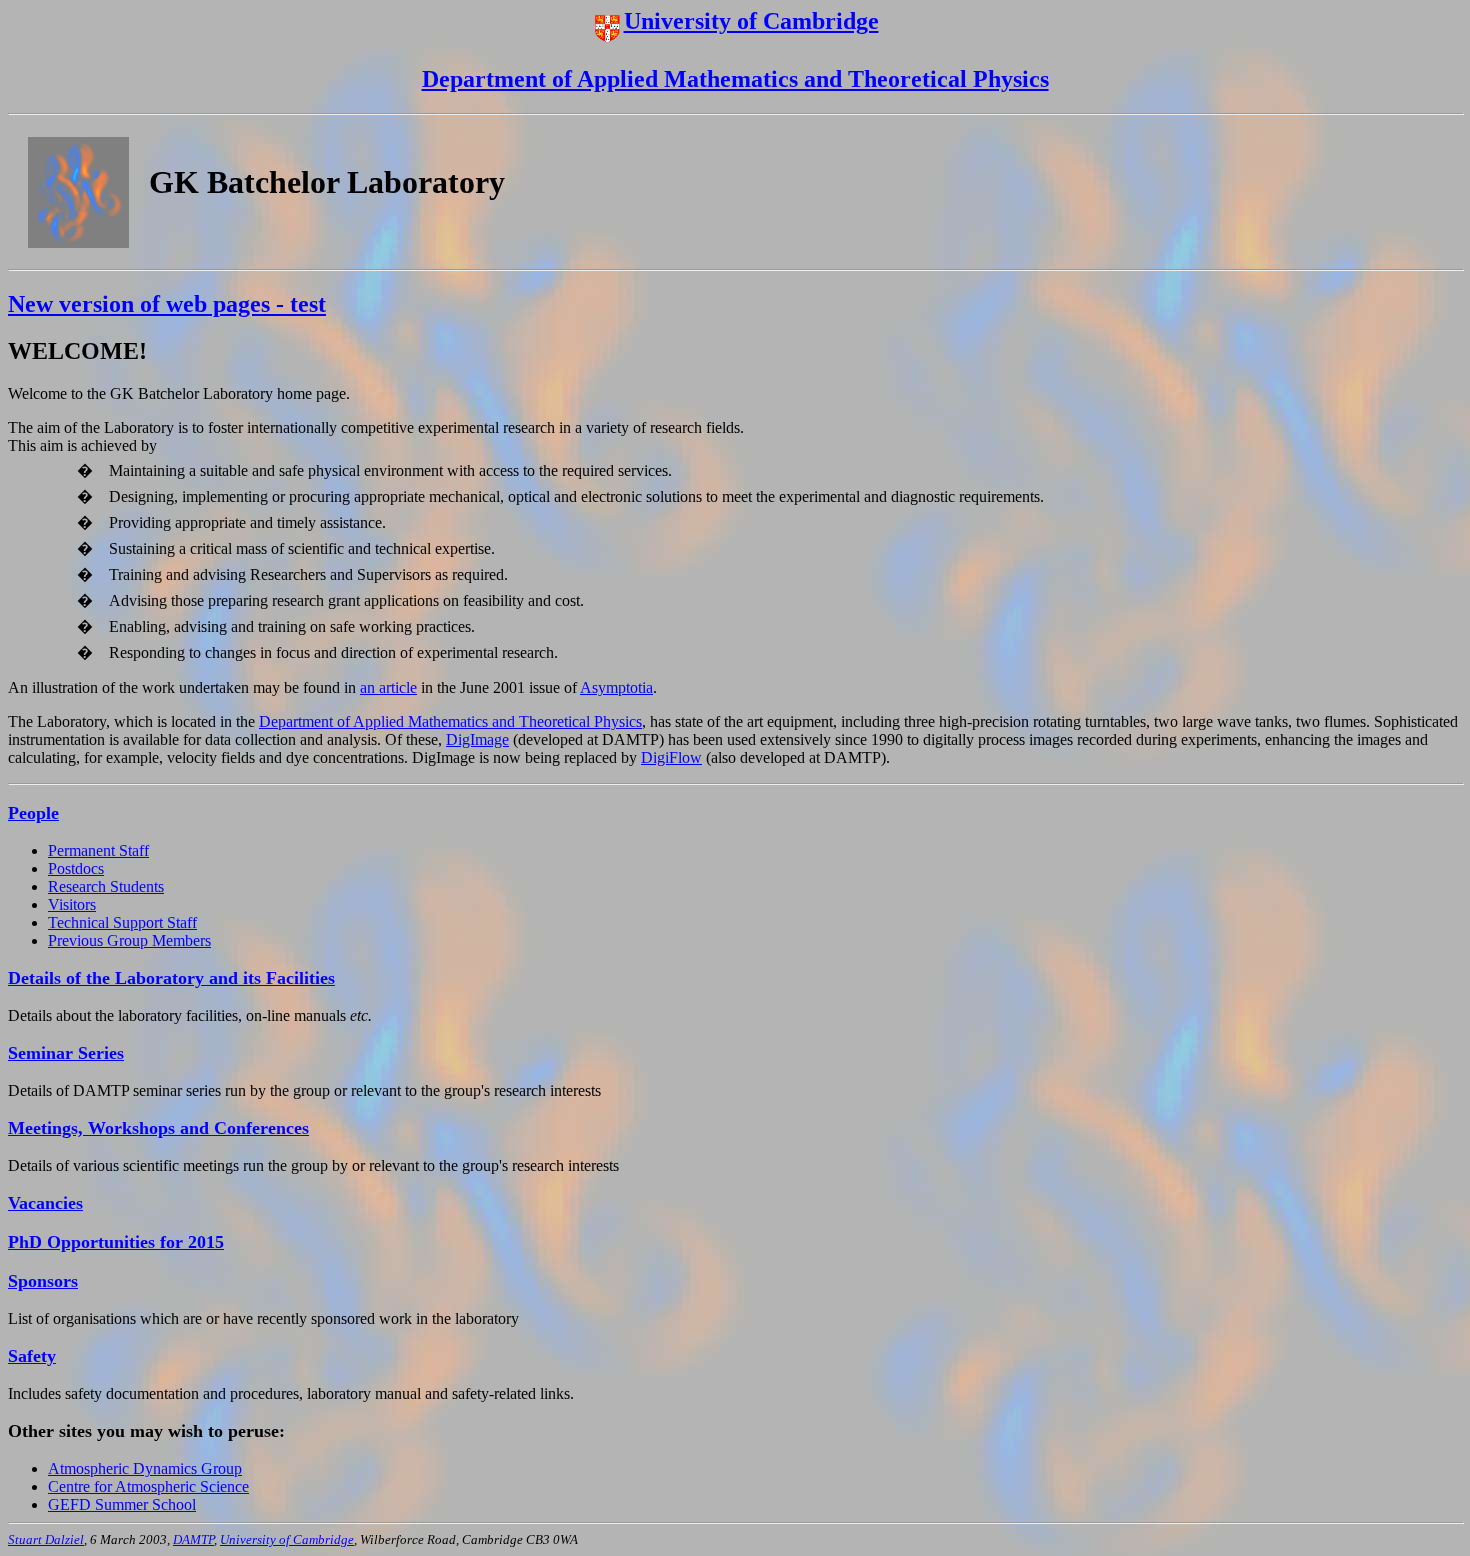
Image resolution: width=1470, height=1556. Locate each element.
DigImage (477, 739)
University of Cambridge (751, 21)
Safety (32, 1356)
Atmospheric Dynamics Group (145, 1468)
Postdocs (76, 868)
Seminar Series (66, 1053)
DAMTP (193, 1539)
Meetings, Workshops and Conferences (158, 1128)
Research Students (106, 886)
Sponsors (43, 1281)
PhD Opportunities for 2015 (116, 1242)
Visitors (72, 904)
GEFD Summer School (122, 1504)
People (33, 813)
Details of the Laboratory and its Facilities (171, 978)
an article (388, 687)
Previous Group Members (129, 940)
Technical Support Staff (122, 922)
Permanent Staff (98, 850)
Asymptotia (616, 687)
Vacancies (45, 1203)
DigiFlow (671, 757)
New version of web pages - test (167, 304)
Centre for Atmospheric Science (148, 1486)
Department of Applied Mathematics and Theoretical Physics (735, 79)
